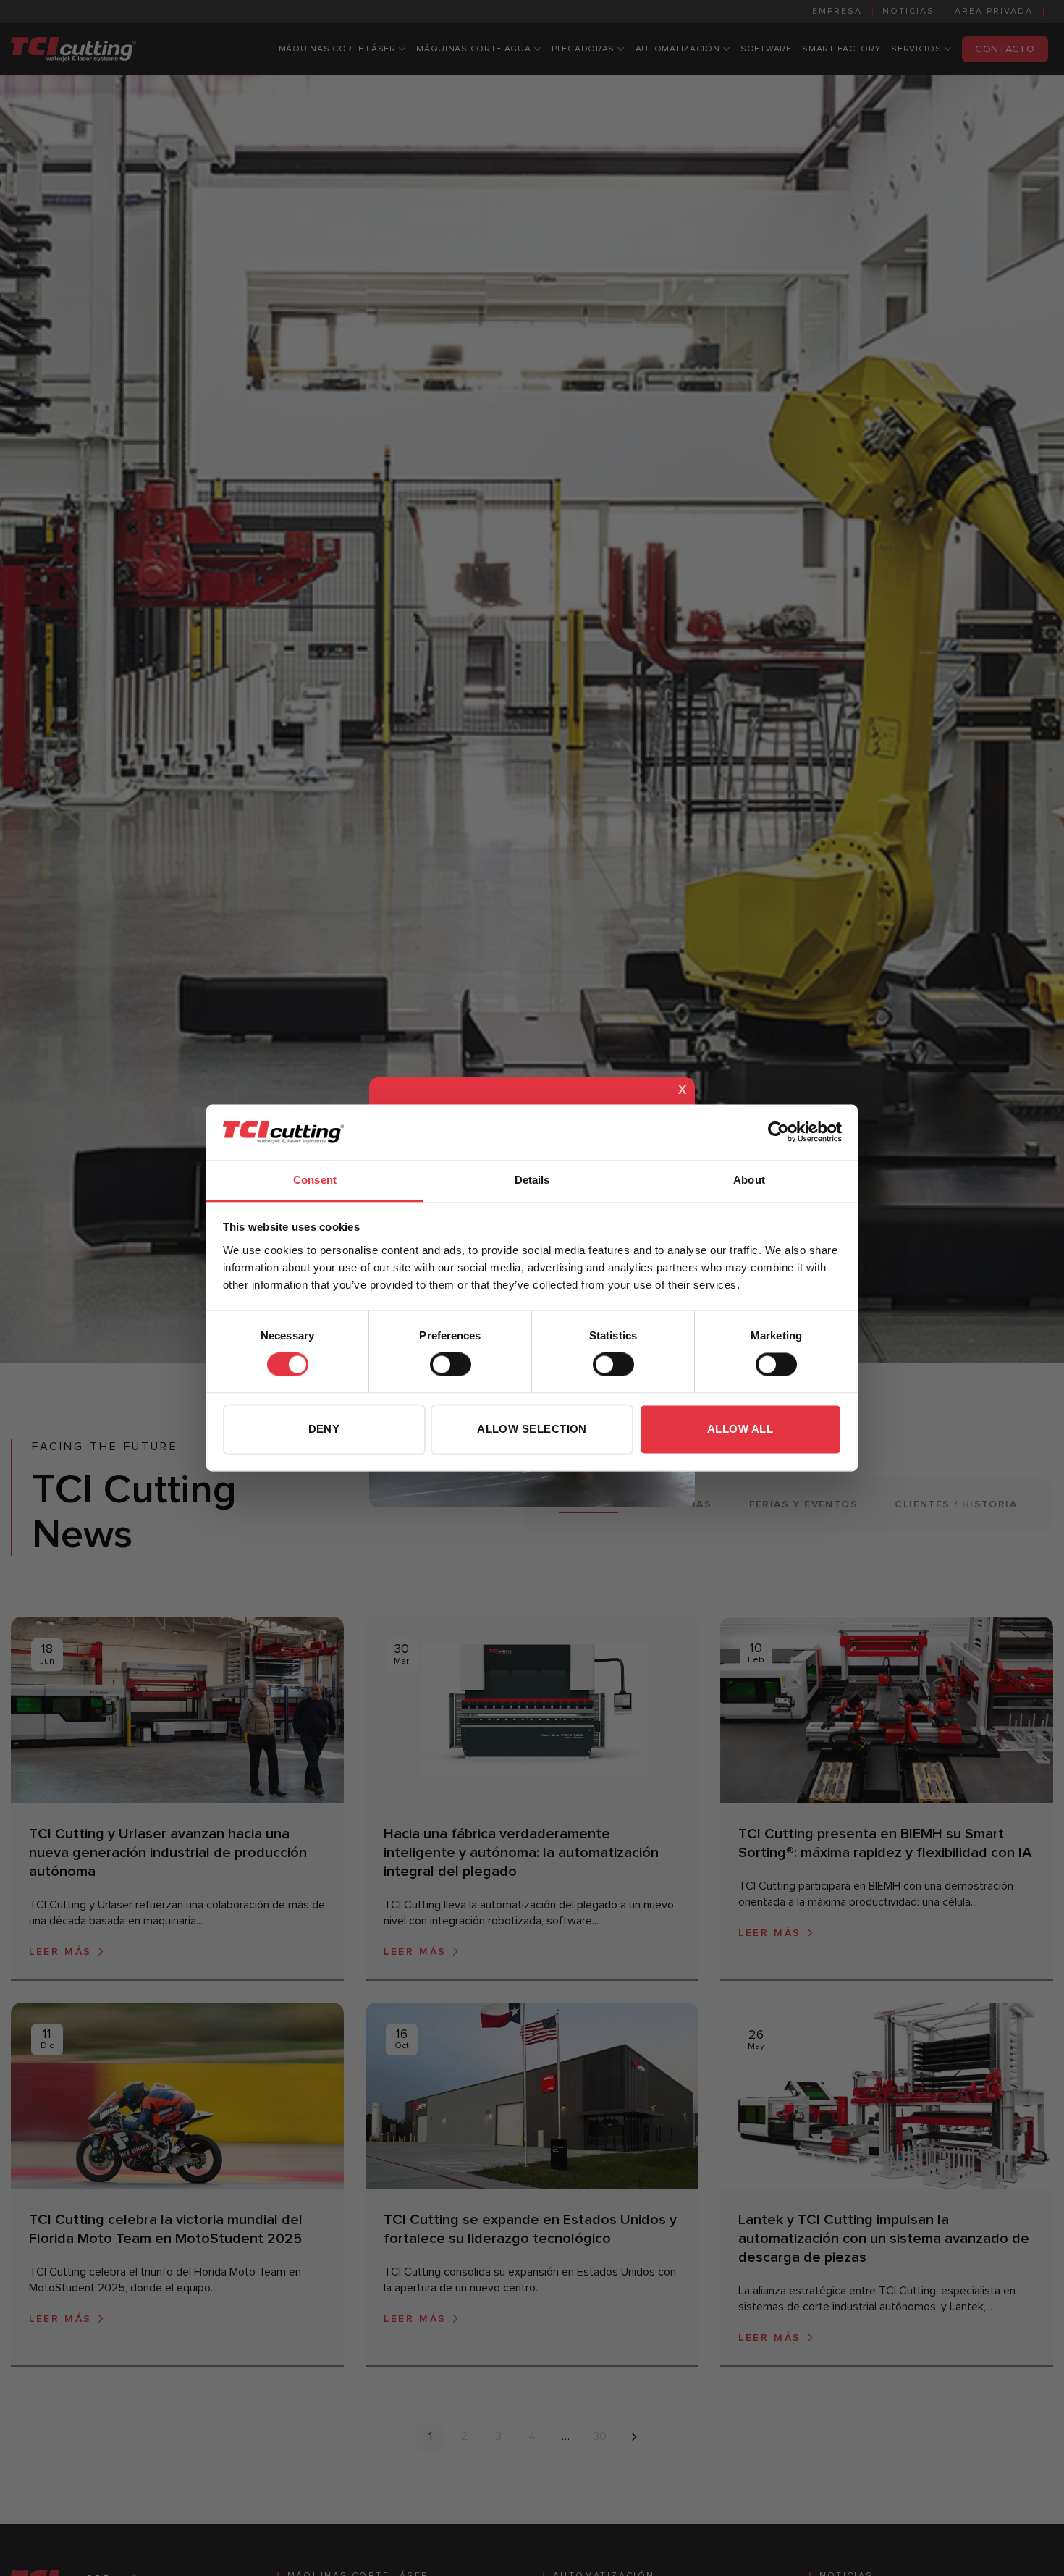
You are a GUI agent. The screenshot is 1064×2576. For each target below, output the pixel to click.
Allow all (740, 1429)
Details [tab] (532, 1180)
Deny (324, 1429)
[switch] (451, 1365)
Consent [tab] (315, 1180)
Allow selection (532, 1429)
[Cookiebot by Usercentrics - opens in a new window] (778, 1132)
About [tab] (749, 1180)
